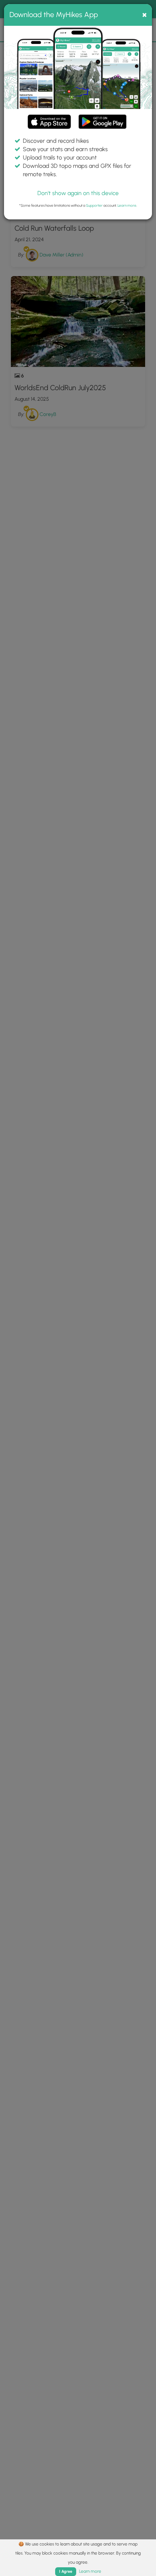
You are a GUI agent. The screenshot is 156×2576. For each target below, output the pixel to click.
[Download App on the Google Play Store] (102, 118)
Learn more (127, 205)
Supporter (94, 205)
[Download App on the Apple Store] (49, 123)
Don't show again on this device (78, 193)
